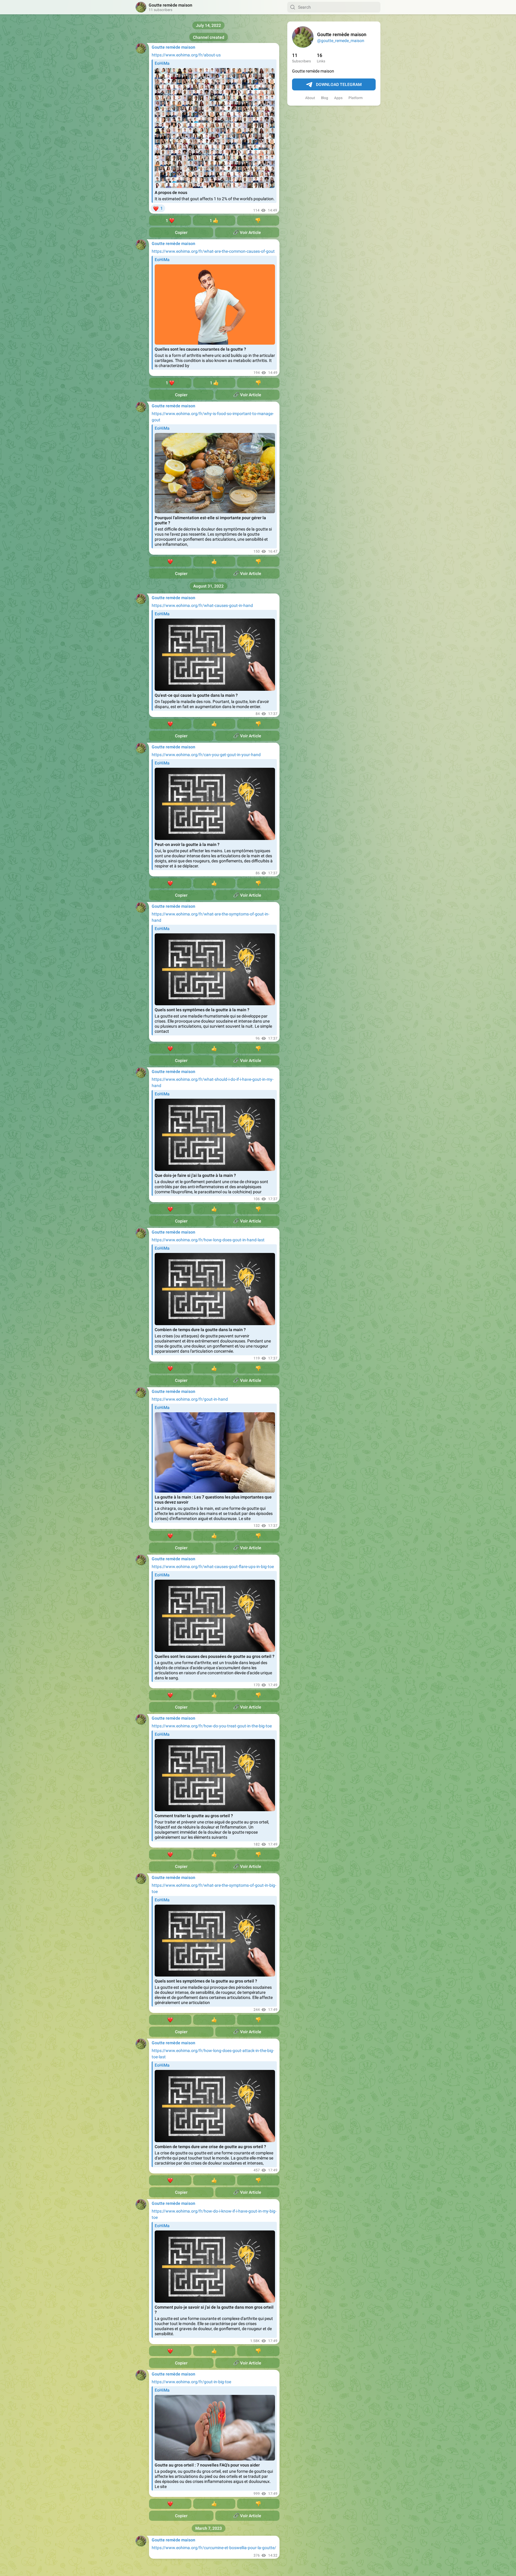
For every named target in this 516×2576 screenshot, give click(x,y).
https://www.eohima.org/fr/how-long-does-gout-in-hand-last (208, 1240)
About (310, 98)
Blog (325, 98)
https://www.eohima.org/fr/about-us (186, 55)
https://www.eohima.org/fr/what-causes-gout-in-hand (202, 605)
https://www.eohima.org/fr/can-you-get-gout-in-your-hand (206, 755)
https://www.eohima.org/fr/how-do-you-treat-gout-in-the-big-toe (212, 1726)
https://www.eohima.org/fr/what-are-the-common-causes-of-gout (213, 251)
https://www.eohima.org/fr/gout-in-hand (190, 1399)
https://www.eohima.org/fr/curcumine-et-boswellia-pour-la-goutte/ (214, 2548)
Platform (356, 98)
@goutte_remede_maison (341, 41)
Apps (338, 98)
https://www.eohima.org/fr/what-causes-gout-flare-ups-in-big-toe (213, 1567)
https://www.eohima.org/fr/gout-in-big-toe (191, 2382)
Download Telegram (339, 84)
